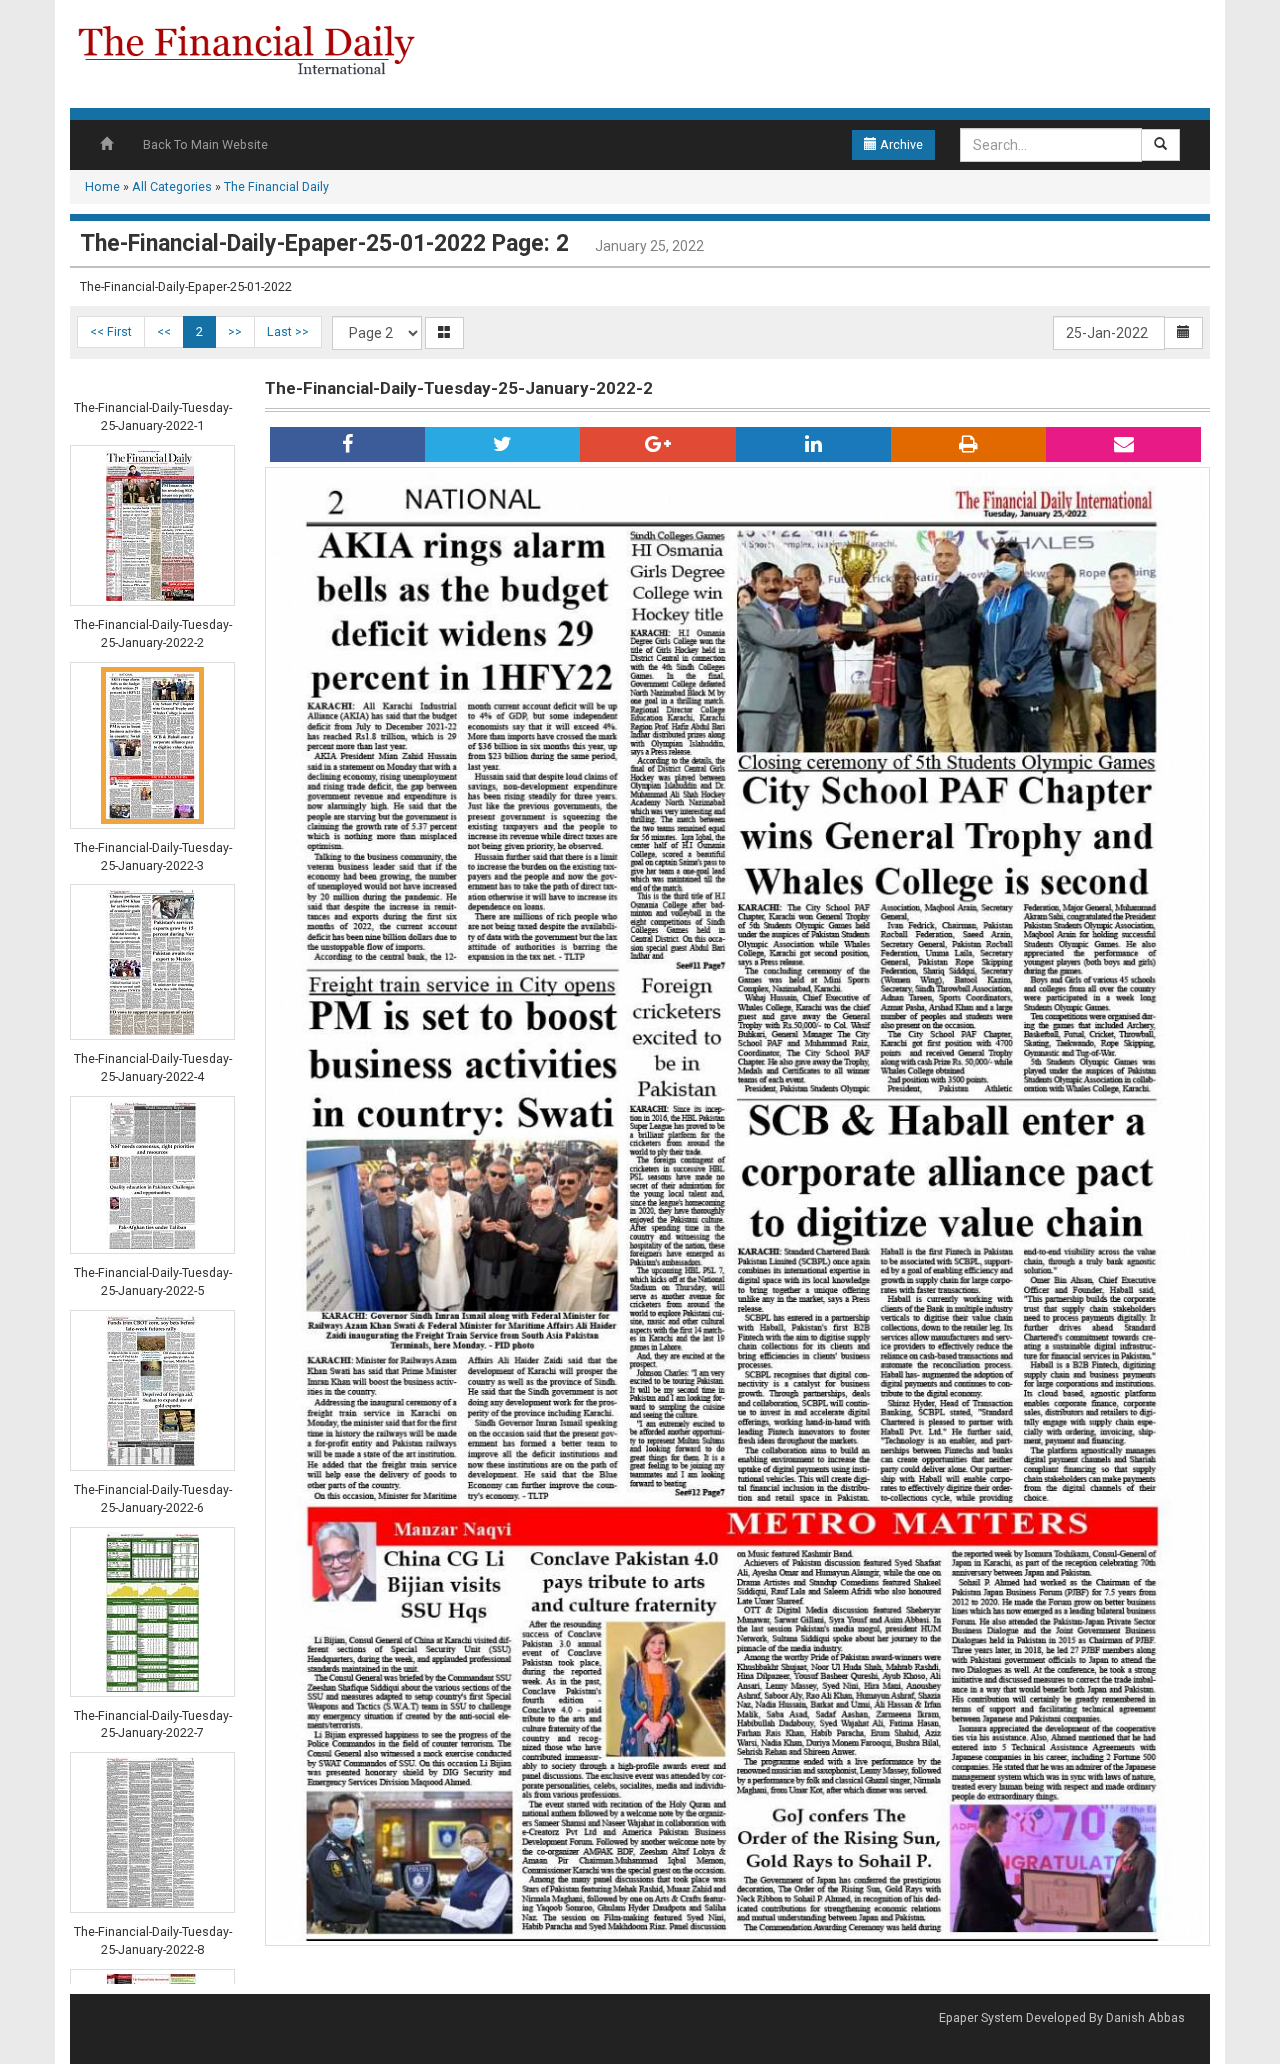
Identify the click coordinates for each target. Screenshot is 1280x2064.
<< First (111, 331)
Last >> (288, 331)
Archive (900, 144)
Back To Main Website (205, 144)
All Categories (172, 186)
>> (235, 331)
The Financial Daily (276, 186)
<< (164, 331)
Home (102, 186)
